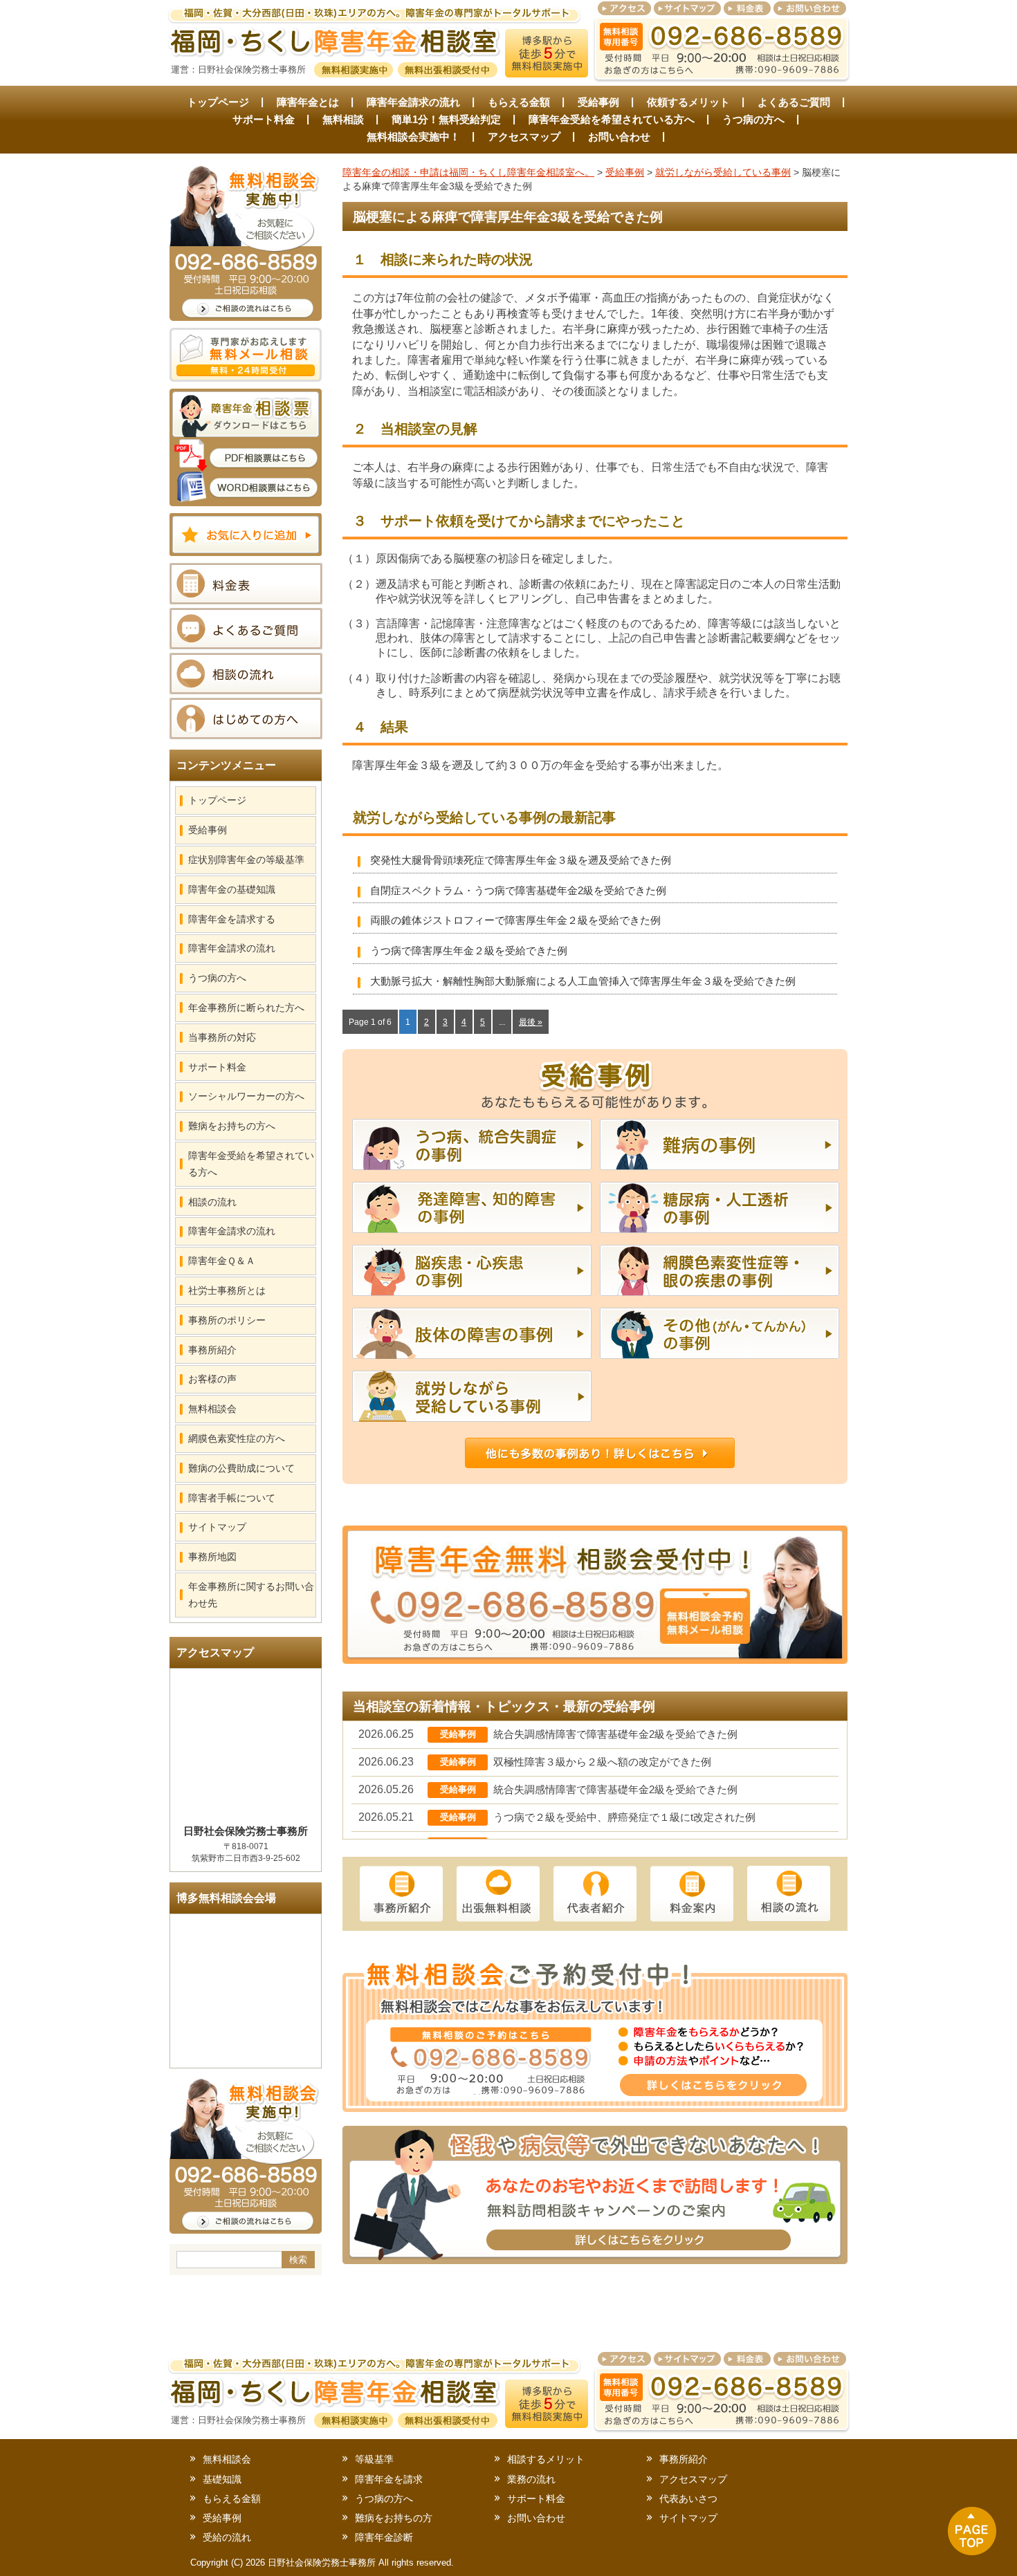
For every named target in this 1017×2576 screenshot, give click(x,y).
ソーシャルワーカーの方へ (246, 1096)
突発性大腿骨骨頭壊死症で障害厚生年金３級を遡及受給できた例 (521, 860)
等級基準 (374, 2459)
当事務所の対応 (222, 1037)
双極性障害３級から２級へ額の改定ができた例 (602, 1762)
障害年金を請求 (389, 2479)
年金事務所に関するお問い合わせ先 (251, 1595)
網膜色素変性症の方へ (237, 1438)
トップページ (218, 102)
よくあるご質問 (794, 102)
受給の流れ (227, 2537)
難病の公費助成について (241, 1468)
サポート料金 (264, 119)
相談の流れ (212, 1202)
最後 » (531, 1022)
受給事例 (598, 102)
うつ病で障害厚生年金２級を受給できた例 (469, 951)
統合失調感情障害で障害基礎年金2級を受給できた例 (615, 1734)
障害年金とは (308, 102)
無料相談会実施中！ (413, 137)
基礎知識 (222, 2479)
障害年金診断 (384, 2537)
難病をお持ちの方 (394, 2518)
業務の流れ (531, 2479)
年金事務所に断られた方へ (246, 1008)
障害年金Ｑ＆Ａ (222, 1261)
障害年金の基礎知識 (232, 889)
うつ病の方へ (753, 119)
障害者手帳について (232, 1498)
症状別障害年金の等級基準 (246, 860)
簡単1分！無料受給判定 (446, 119)
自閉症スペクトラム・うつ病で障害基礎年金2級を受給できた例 (518, 890)
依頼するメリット (688, 102)
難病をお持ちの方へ (232, 1126)
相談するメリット (546, 2459)
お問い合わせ (619, 137)
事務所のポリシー (227, 1320)
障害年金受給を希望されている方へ (612, 119)
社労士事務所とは (227, 1290)
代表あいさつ (688, 2499)
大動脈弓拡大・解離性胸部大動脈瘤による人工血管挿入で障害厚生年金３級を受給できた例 (583, 981)
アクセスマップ (524, 137)
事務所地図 (212, 1557)
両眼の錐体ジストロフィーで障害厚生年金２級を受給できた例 (515, 920)
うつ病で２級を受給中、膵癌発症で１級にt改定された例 (624, 1817)
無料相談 (343, 119)
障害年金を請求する (232, 919)
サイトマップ (217, 1527)
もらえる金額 (519, 102)
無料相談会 (212, 1409)
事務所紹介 (212, 1350)
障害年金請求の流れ (413, 102)
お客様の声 (212, 1379)
